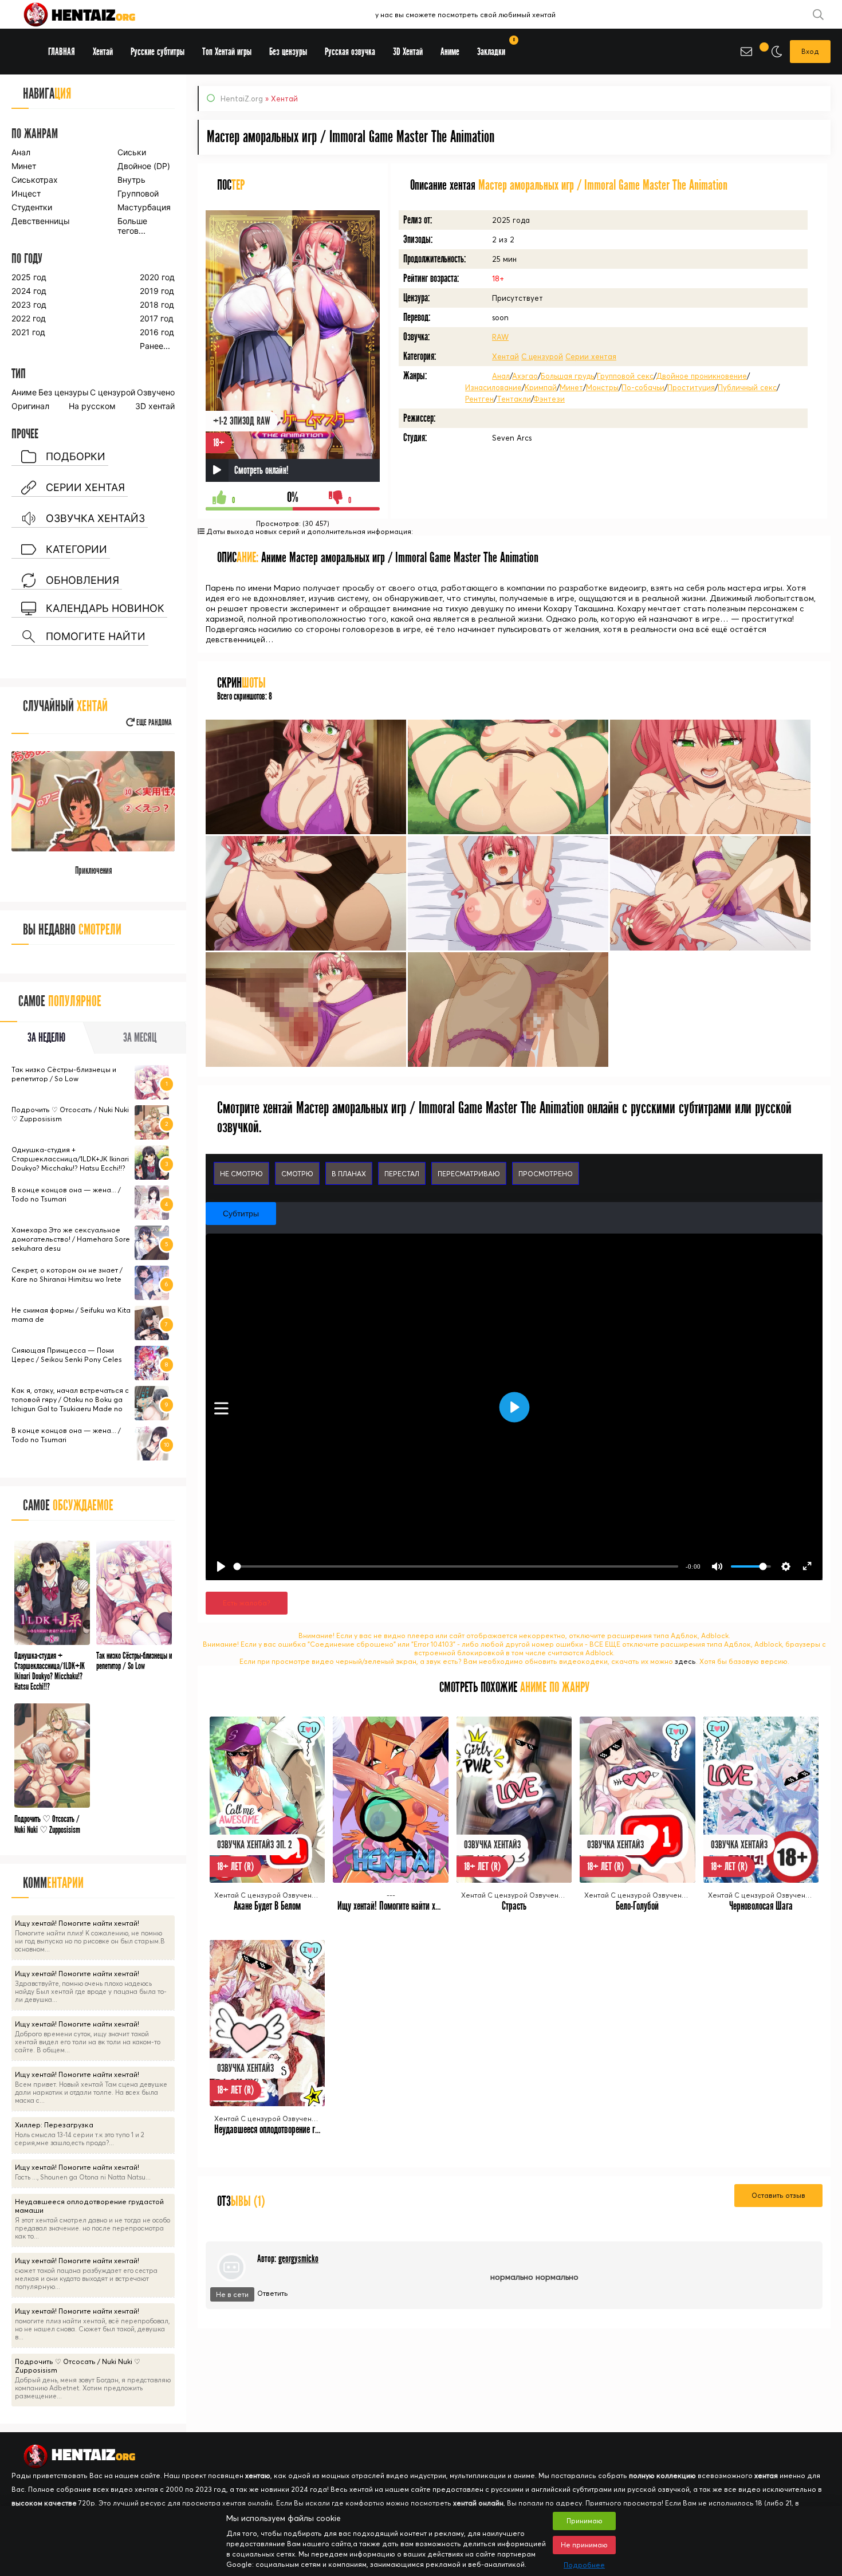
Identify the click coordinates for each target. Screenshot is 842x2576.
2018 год (157, 305)
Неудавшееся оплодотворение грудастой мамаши (294, 2129)
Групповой (138, 193)
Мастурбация (144, 207)
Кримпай (541, 387)
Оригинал (30, 406)
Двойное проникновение (701, 376)
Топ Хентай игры (227, 52)
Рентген (479, 399)
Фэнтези (549, 399)
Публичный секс (747, 387)
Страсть (514, 1906)
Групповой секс (625, 376)
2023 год (29, 305)
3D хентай (155, 406)
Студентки (32, 207)
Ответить (273, 2293)
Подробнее (584, 2565)
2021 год (28, 332)
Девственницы (40, 221)
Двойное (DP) (144, 166)
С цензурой (542, 356)
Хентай (505, 356)
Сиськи (132, 152)
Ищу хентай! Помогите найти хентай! (396, 1906)
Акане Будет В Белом (267, 1906)
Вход (810, 51)
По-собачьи (643, 387)
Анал (501, 376)
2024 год (29, 291)
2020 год (157, 277)
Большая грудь (567, 376)
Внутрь (131, 180)
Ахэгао (525, 376)
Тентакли (514, 399)
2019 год (157, 291)
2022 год (29, 318)
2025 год (29, 277)
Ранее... (155, 346)
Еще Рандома (153, 723)
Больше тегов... (132, 226)
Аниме (24, 392)
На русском (92, 406)
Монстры (602, 387)
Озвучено (156, 392)
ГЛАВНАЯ (62, 52)
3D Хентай (408, 52)
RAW (500, 337)
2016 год (157, 332)
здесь (685, 1661)
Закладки (495, 48)
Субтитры (241, 1214)
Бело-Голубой (637, 1906)
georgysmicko (298, 2259)
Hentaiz (92, 14)
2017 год (157, 318)
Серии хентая (591, 356)
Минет (571, 387)
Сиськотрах (35, 180)
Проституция (691, 387)
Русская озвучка (350, 52)
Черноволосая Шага (761, 1906)
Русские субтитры (158, 52)
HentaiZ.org (242, 99)
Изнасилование (493, 387)
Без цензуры (64, 392)
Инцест (26, 193)
